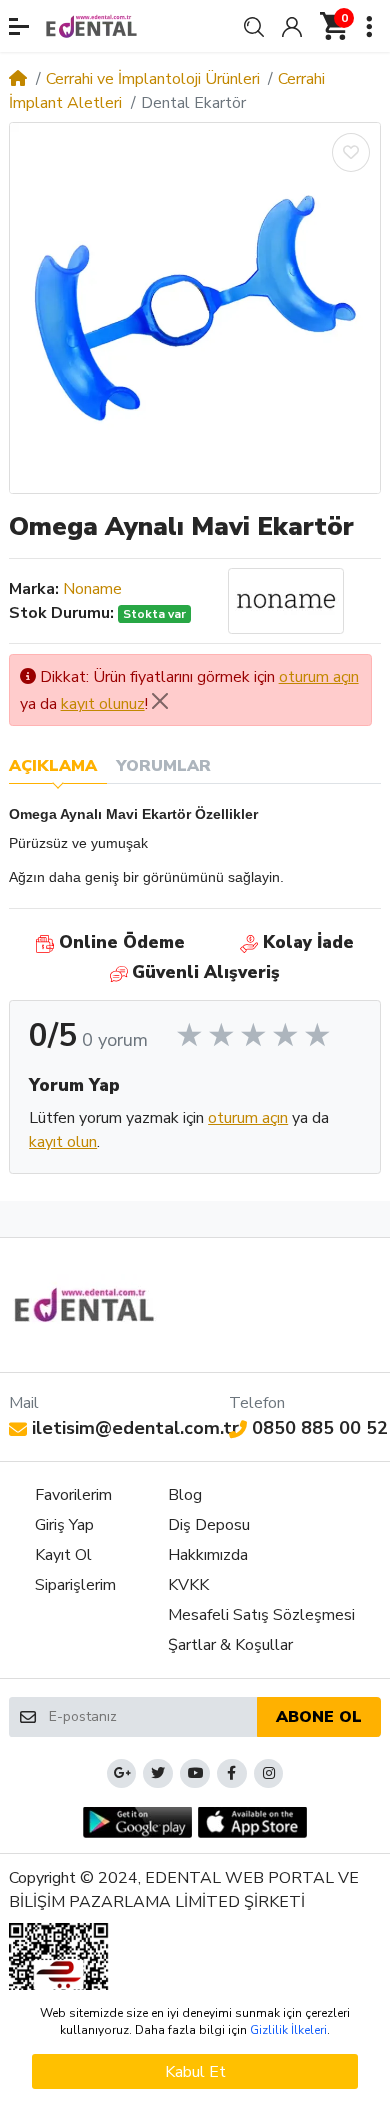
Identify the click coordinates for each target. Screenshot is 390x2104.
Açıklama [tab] (53, 766)
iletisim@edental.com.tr (135, 1428)
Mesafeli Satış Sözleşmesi (261, 1615)
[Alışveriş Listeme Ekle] (351, 152)
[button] (19, 26)
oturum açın (319, 677)
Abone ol (319, 1717)
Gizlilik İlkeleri (288, 2030)
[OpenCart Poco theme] (92, 26)
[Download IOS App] (252, 1822)
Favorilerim (73, 1495)
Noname (92, 589)
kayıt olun (63, 1142)
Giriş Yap (64, 1525)
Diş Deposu (209, 1525)
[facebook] (232, 1774)
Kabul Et (195, 2072)
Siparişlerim (75, 1585)
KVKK (188, 1585)
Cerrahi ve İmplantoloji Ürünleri (153, 79)
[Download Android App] (137, 1822)
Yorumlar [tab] (163, 766)
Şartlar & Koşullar (230, 1645)
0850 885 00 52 (320, 1428)
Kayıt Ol (63, 1555)
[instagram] (269, 1774)
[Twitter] (158, 1774)
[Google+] (122, 1774)
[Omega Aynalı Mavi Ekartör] (195, 308)
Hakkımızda (208, 1555)
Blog (185, 1495)
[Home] (18, 79)
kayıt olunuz (103, 704)
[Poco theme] (84, 1305)
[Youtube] (195, 1774)
